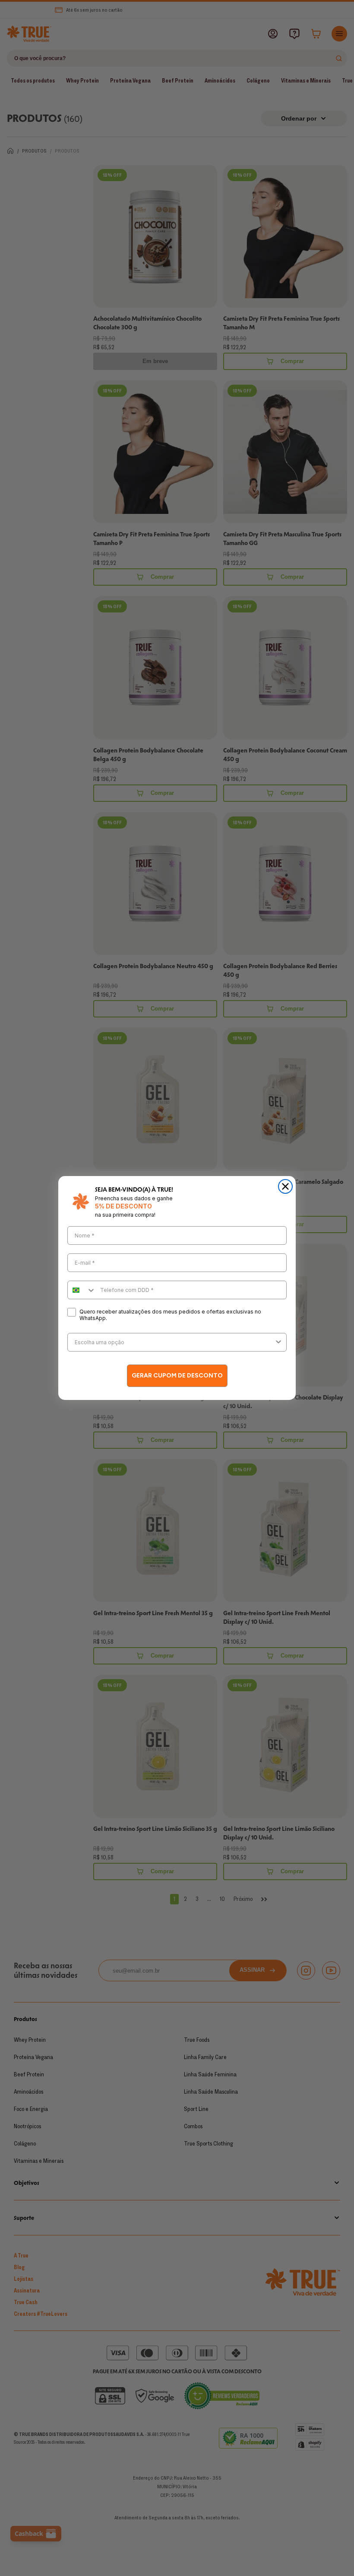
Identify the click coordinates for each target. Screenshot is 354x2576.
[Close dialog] (285, 1186)
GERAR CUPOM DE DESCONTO (177, 1376)
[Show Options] (278, 1342)
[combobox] (82, 1290)
